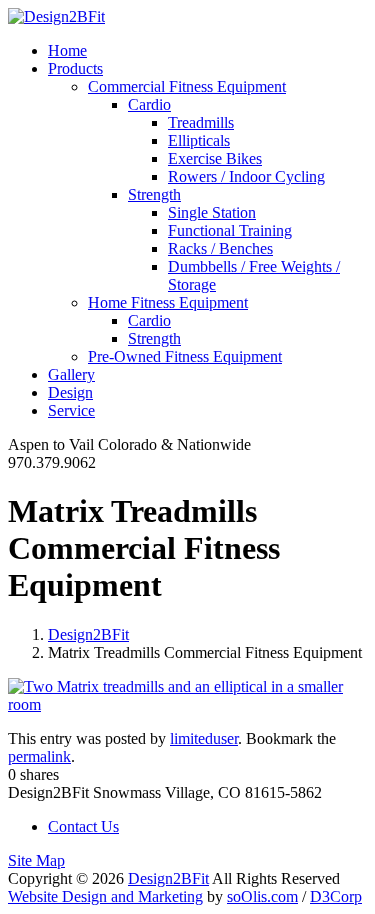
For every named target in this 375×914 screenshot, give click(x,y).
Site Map (36, 860)
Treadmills (201, 122)
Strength (154, 194)
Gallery (71, 374)
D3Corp (336, 896)
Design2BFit (88, 634)
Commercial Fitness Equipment (187, 86)
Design (70, 392)
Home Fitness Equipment (168, 302)
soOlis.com (262, 896)
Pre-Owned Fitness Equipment (185, 356)
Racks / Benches (220, 248)
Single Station (212, 212)
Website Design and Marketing (105, 896)
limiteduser (204, 738)
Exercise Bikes (215, 158)
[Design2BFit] (56, 16)
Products (75, 68)
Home (67, 50)
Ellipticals (199, 140)
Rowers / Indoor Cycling (246, 176)
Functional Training (230, 230)
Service (71, 410)
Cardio (149, 104)
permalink (39, 756)
